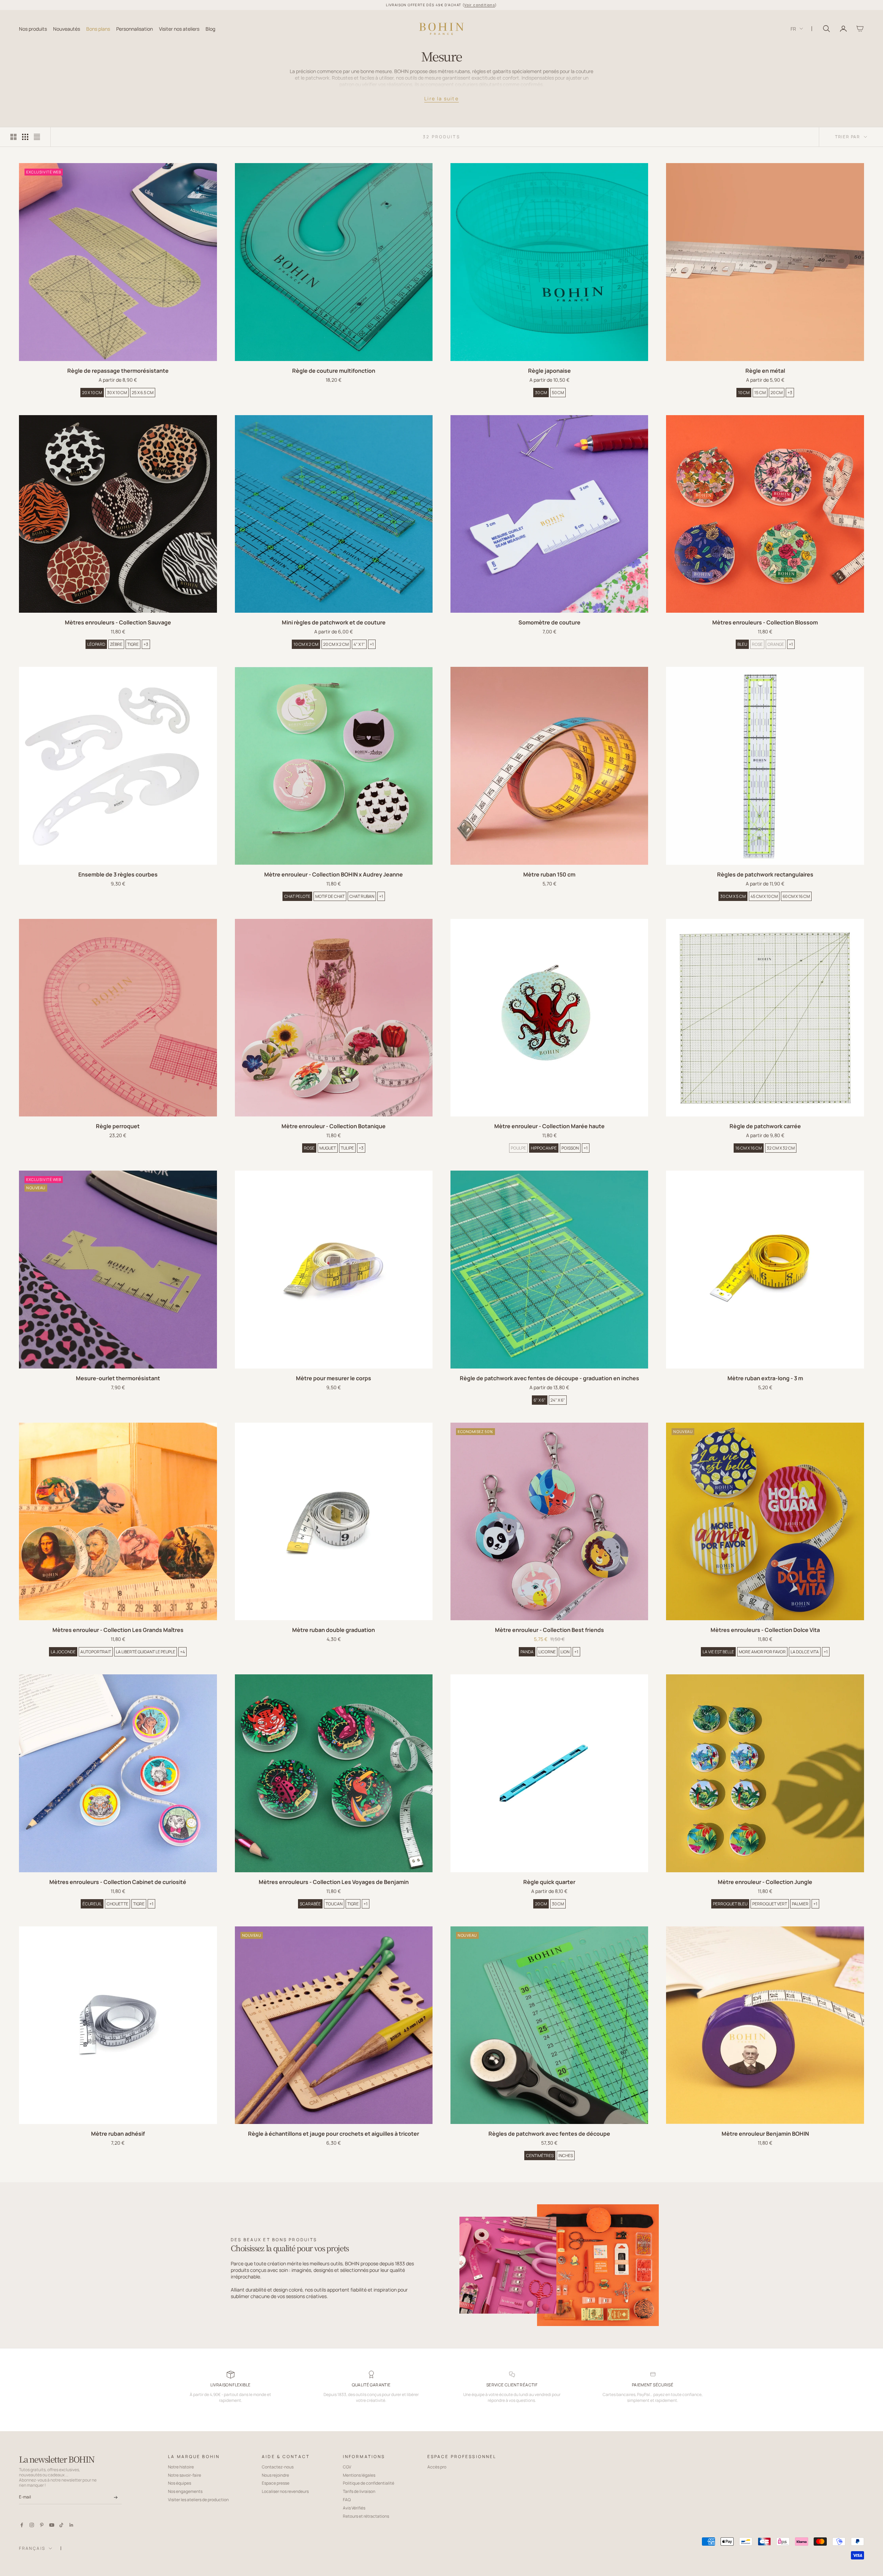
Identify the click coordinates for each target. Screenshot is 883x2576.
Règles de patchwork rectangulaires (765, 874)
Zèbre (116, 644)
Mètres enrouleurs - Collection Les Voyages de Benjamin (334, 1882)
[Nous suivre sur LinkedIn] (71, 2525)
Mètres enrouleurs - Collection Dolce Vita (765, 1630)
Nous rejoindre (275, 2475)
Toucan (334, 1904)
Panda (527, 1652)
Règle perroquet (118, 1126)
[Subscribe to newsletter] (116, 2497)
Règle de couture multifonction (334, 371)
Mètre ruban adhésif (118, 2134)
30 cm (541, 393)
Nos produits (33, 28)
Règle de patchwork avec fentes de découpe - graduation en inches (549, 1378)
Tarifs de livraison (359, 2491)
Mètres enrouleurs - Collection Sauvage (118, 622)
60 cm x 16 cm (796, 896)
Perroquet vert (770, 1904)
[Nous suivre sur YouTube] (52, 2525)
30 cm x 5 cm (733, 896)
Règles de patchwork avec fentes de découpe (549, 2134)
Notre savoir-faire (185, 2475)
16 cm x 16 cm (749, 1148)
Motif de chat (330, 896)
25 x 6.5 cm (143, 393)
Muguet (328, 1148)
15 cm (760, 393)
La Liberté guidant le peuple (146, 1652)
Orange (776, 644)
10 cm (744, 393)
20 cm (777, 393)
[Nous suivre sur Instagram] (32, 2525)
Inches (566, 2156)
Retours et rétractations (366, 2516)
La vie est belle (718, 1652)
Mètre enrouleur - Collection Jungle (765, 1882)
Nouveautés (67, 28)
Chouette (117, 1904)
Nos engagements (185, 2491)
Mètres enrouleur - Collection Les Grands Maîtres (118, 1630)
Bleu (742, 644)
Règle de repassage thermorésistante (118, 371)
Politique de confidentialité (369, 2483)
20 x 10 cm (92, 393)
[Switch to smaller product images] (25, 137)
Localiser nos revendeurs (285, 2491)
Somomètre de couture (549, 622)
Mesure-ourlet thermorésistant (118, 1378)
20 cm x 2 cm (336, 644)
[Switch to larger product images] (13, 137)
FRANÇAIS (32, 2548)
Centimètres (540, 2156)
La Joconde (63, 1652)
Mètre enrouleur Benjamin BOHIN (765, 2134)
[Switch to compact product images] (37, 137)
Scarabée (310, 1904)
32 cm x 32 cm (781, 1148)
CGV (347, 2467)
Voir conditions (480, 5)
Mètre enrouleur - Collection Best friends (549, 1630)
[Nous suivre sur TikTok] (61, 2525)
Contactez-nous (278, 2467)
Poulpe (518, 1148)
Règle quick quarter (549, 1882)
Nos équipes (180, 2483)
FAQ (347, 2500)
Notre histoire (181, 2467)
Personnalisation (135, 28)
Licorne (547, 1652)
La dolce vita (805, 1652)
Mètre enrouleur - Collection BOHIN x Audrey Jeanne (334, 874)
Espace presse (276, 2483)
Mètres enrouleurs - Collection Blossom (765, 622)
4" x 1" (359, 644)
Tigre (133, 644)
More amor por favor (762, 1652)
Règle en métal (765, 371)
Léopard (96, 644)
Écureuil (92, 1904)
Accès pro (437, 2467)
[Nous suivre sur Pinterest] (42, 2525)
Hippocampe (544, 1148)
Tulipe (347, 1148)
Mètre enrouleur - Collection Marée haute (549, 1126)
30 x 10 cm (117, 393)
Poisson (570, 1148)
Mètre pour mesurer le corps (334, 1378)
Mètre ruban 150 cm (549, 874)
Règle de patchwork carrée (765, 1126)
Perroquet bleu (730, 1904)
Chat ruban (362, 896)
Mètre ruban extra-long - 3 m (765, 1378)
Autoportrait (96, 1652)
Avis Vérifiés (354, 2508)
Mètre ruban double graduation (334, 1630)
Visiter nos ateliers (179, 28)
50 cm (558, 393)
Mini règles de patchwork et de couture (334, 622)
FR (793, 28)
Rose (757, 644)
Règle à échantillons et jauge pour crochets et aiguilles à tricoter (334, 2134)
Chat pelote (297, 896)
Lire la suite (441, 98)
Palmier (800, 1904)
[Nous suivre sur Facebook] (22, 2525)
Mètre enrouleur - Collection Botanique (334, 1126)
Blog (210, 28)
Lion (565, 1652)
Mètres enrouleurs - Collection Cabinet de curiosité (118, 1882)
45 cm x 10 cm (764, 896)
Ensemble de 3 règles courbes (118, 874)
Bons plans (98, 28)
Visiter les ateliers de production (198, 2500)
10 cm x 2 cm (306, 644)
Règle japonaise (549, 371)
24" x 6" (558, 1400)
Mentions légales (359, 2475)
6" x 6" (540, 1400)
